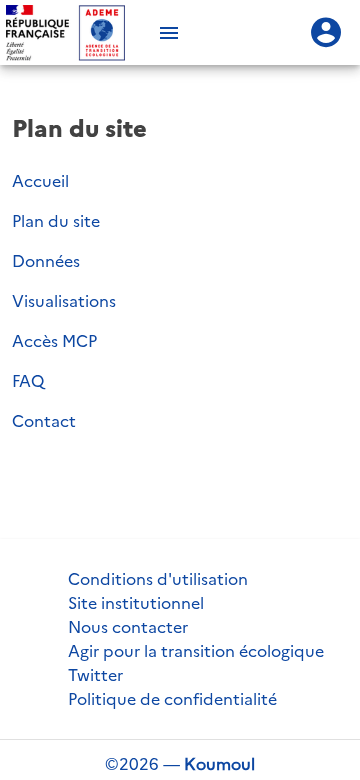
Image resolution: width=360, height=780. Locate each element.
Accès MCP (54, 341)
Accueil (40, 181)
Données (46, 261)
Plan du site (56, 221)
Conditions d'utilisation (158, 579)
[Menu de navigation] (169, 33)
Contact (44, 421)
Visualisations (64, 301)
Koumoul (219, 764)
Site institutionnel (136, 603)
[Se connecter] (326, 33)
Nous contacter (128, 627)
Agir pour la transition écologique (196, 651)
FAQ (28, 381)
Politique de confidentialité (172, 699)
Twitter (95, 675)
